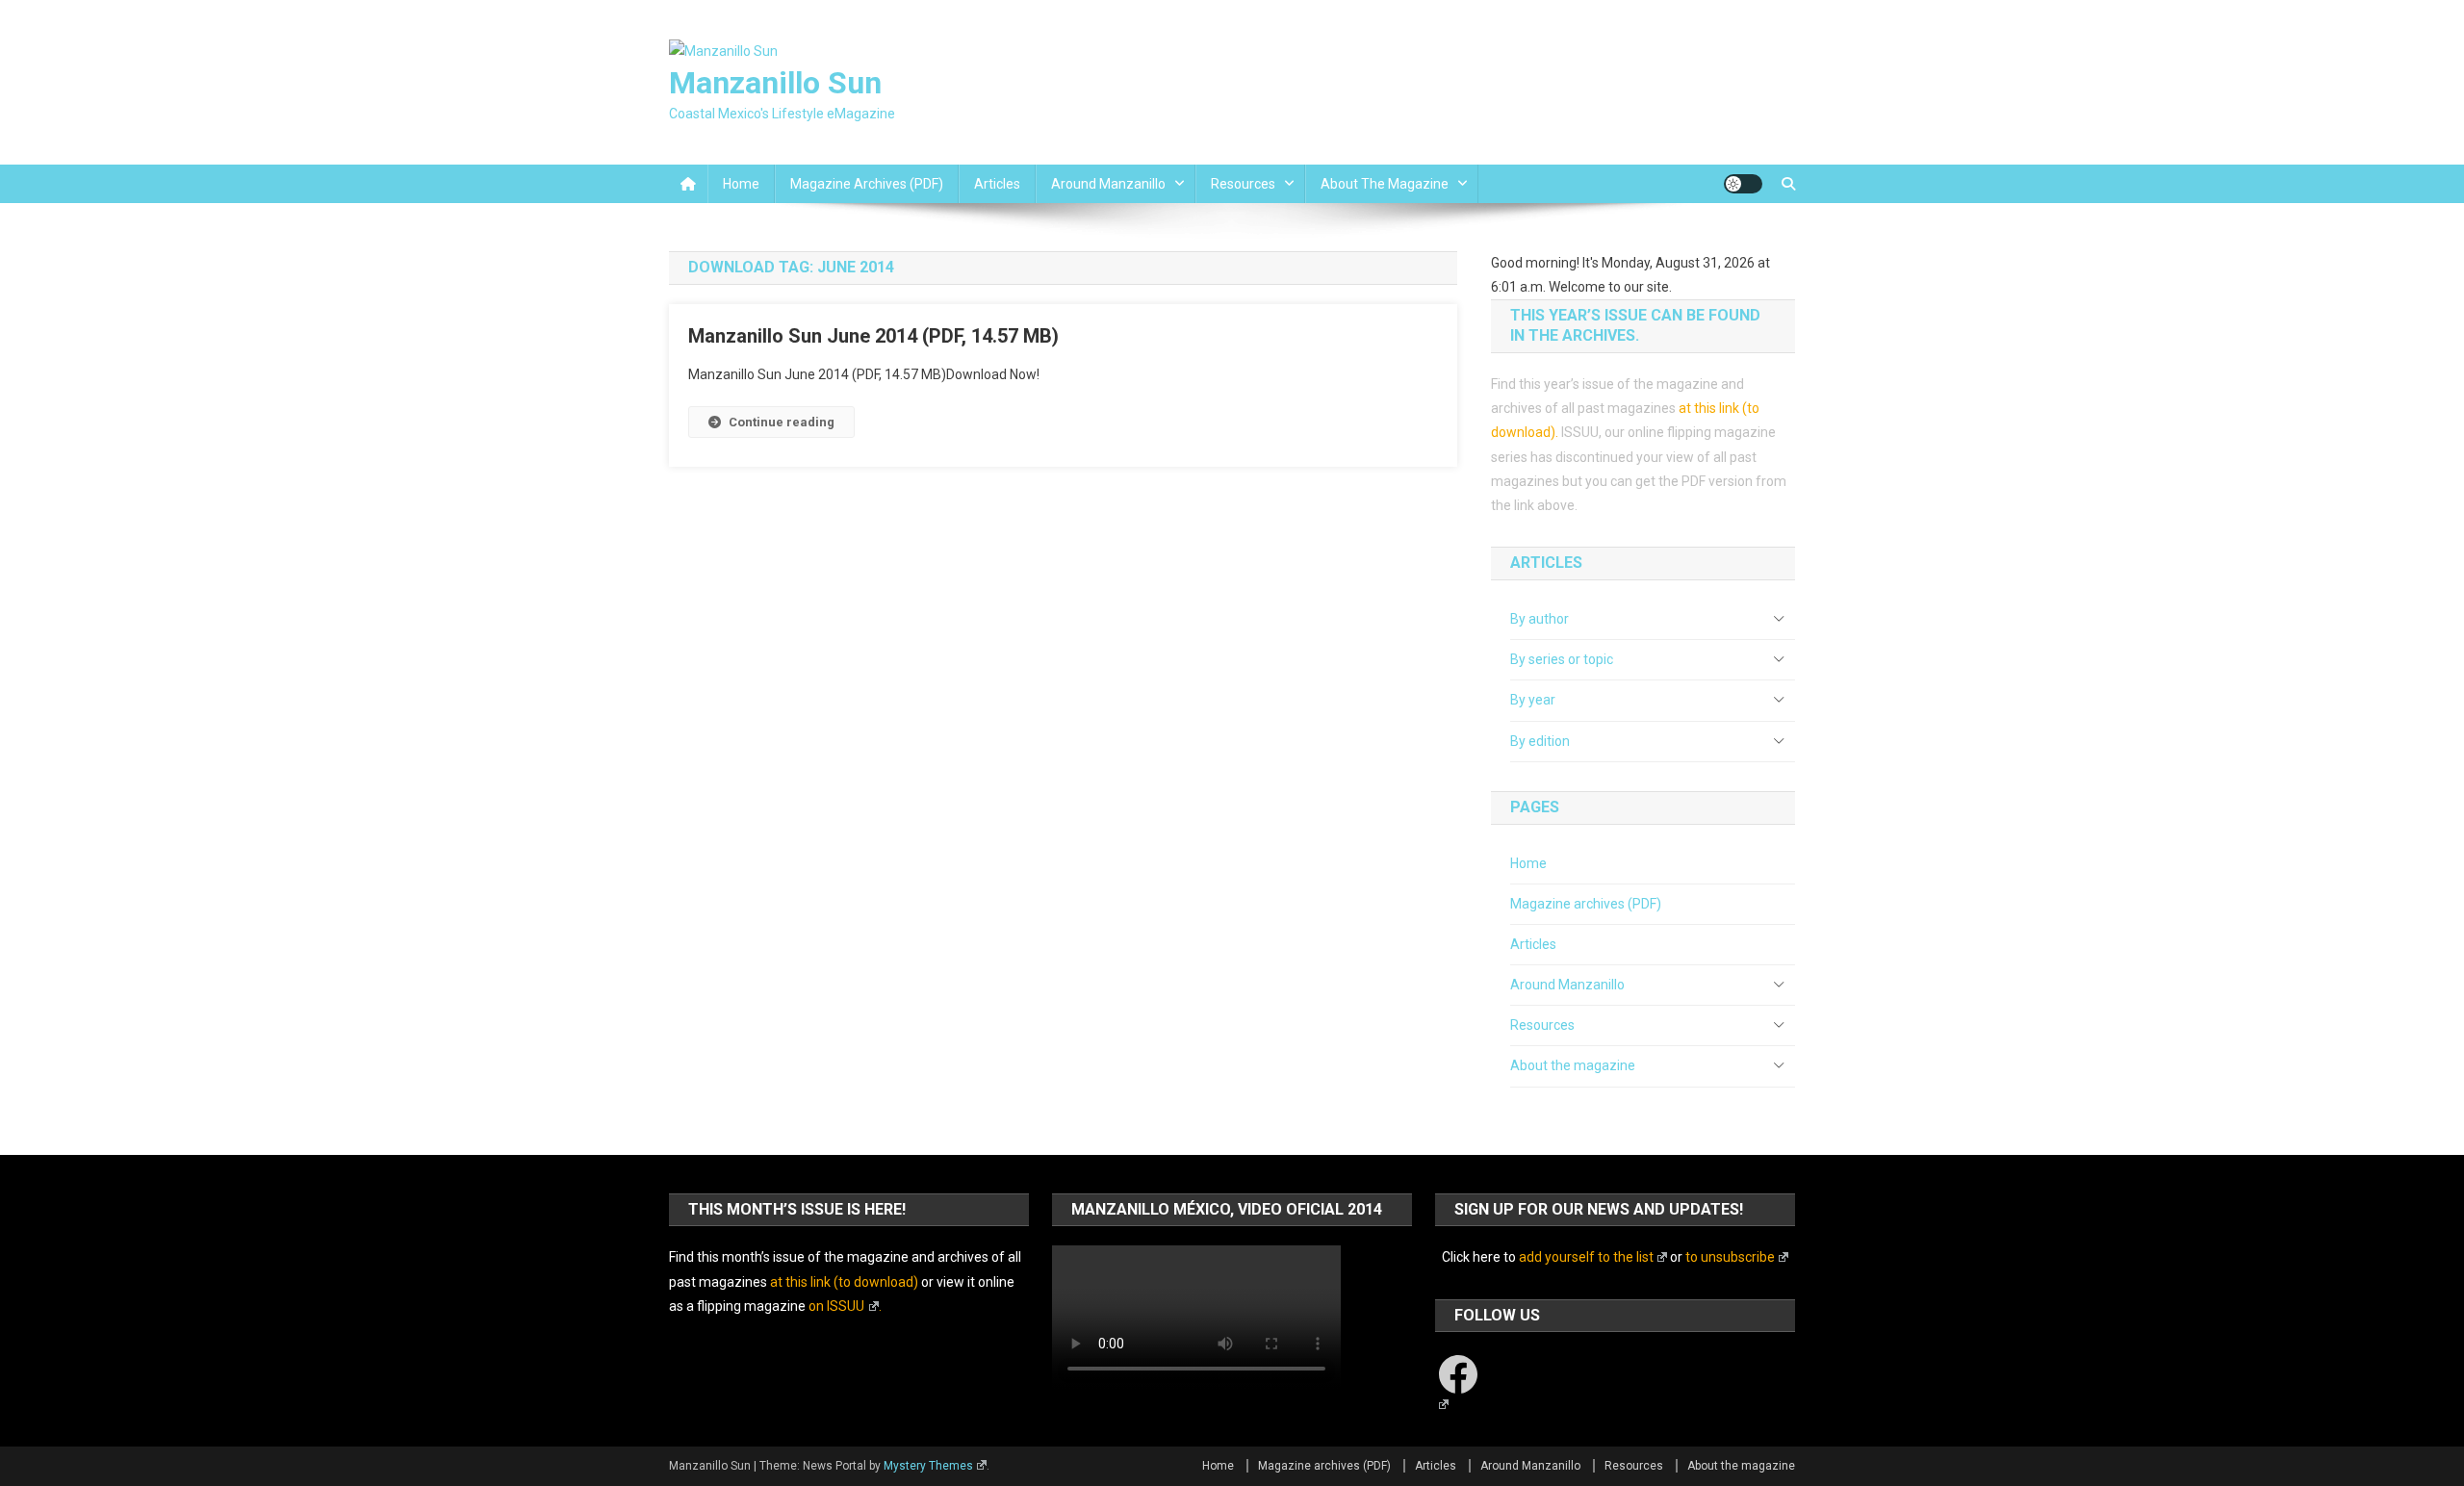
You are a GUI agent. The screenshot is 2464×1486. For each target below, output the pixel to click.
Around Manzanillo (1108, 184)
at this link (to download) (844, 1282)
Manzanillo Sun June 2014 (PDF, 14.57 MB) (873, 336)
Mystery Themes (928, 1466)
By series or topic (1562, 659)
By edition (1540, 741)
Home (741, 184)
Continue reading (782, 422)
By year (1533, 700)
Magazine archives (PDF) (867, 184)
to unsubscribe (1730, 1257)
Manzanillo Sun (775, 83)
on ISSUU (836, 1306)
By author (1540, 619)
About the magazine (1385, 184)
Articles (997, 184)
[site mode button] (1743, 184)
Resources (1243, 184)
